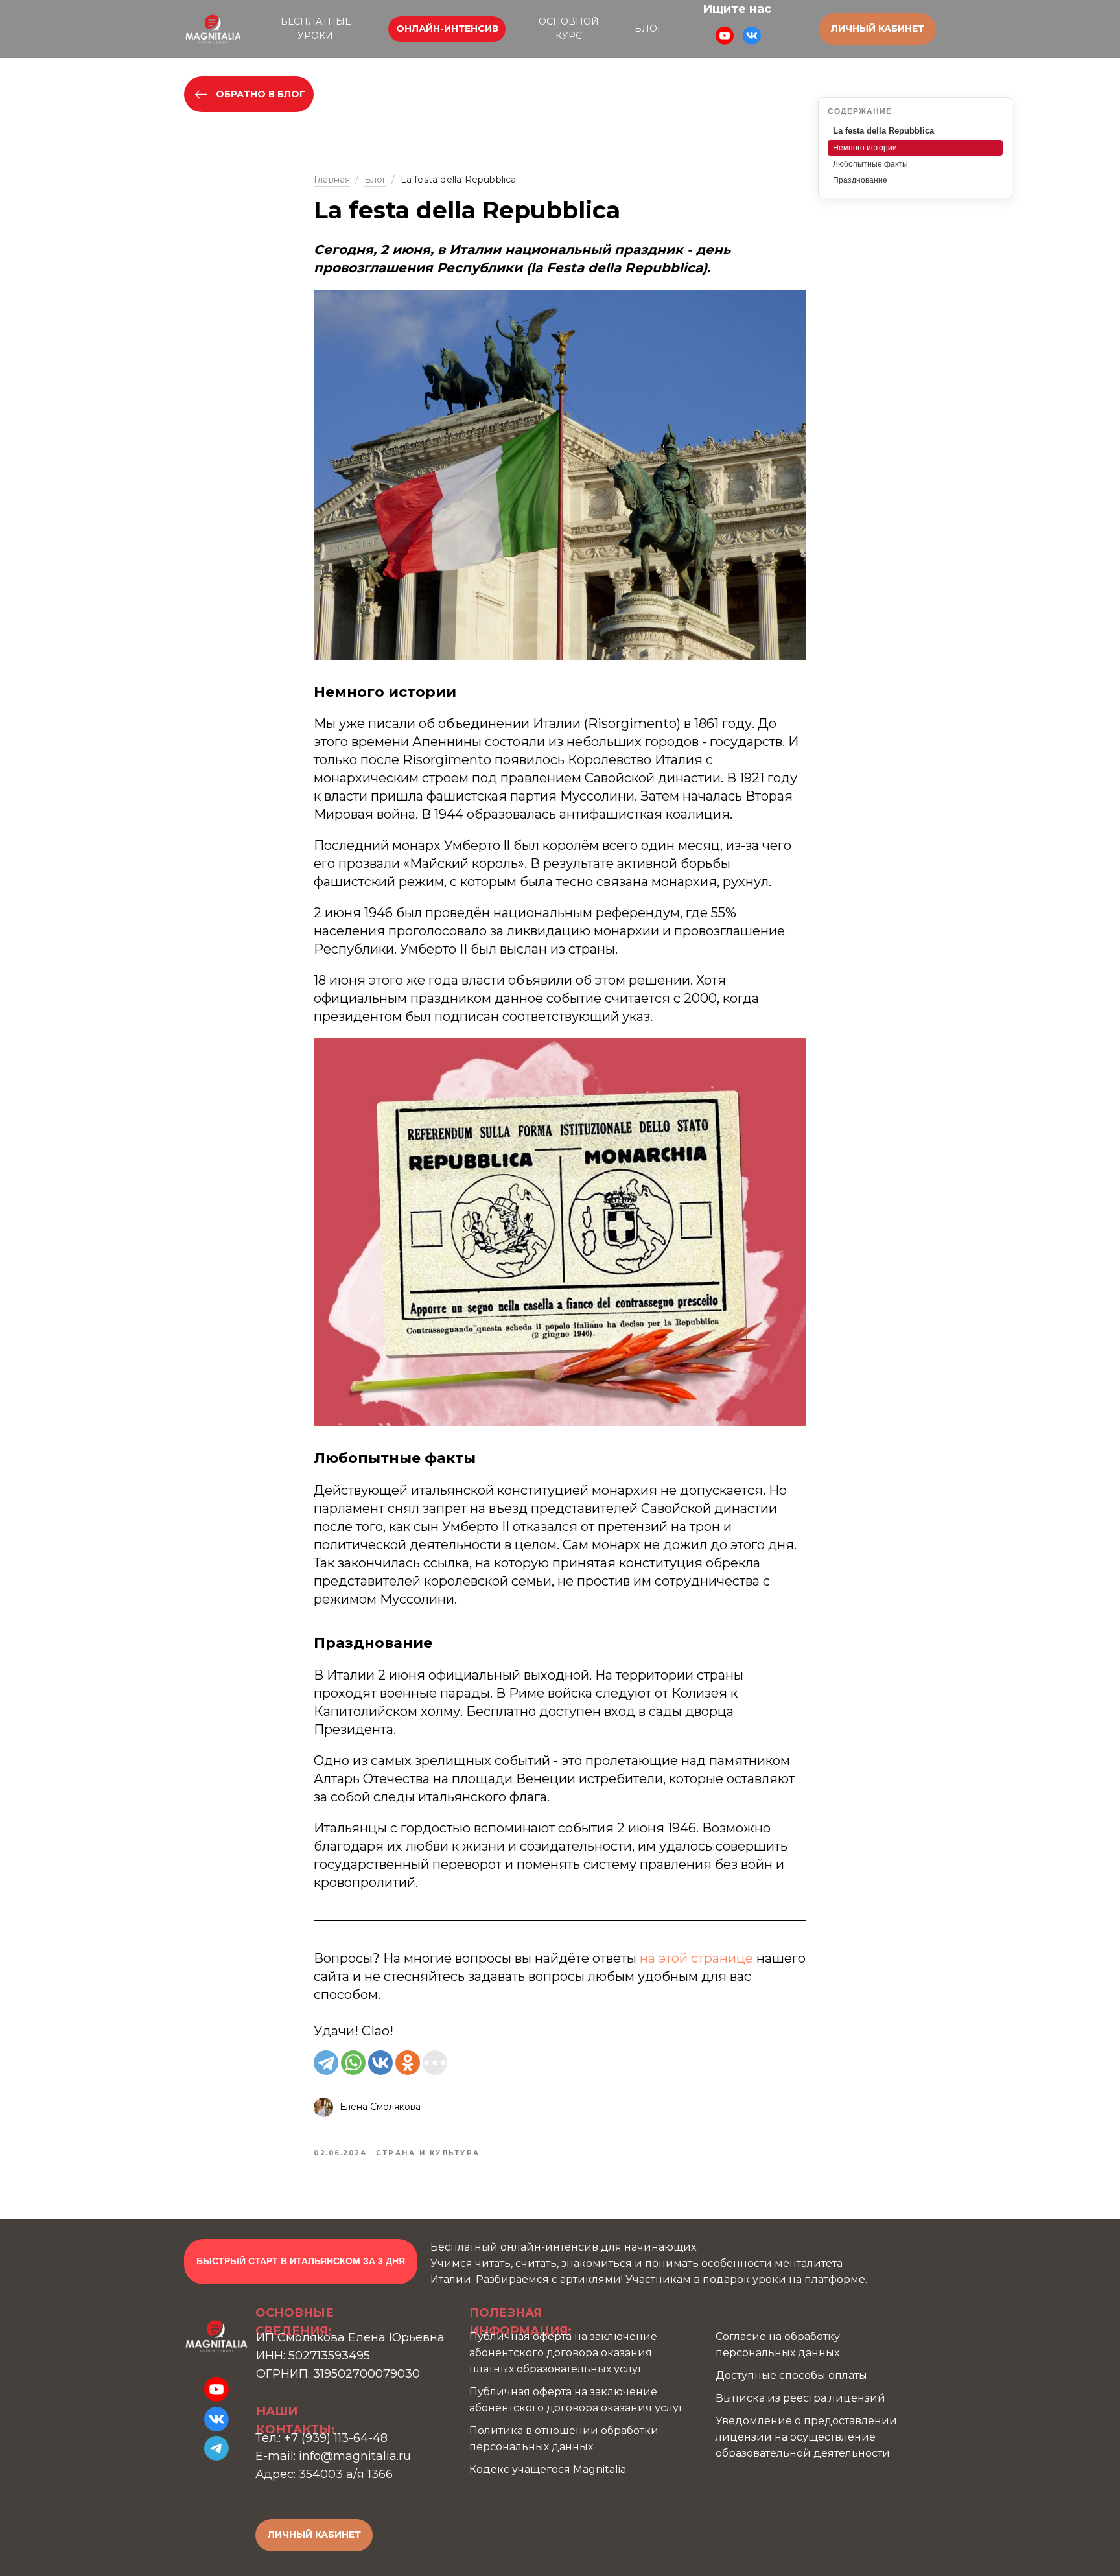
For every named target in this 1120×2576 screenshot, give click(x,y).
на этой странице (696, 1958)
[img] (213, 29)
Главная (332, 180)
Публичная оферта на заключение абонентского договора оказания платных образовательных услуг (563, 2353)
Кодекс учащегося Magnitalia (548, 2469)
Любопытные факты (870, 164)
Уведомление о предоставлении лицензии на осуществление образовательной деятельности (806, 2437)
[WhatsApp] (353, 2063)
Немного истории (865, 148)
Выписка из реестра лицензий (800, 2398)
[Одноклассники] (408, 2063)
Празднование (860, 180)
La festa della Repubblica (883, 131)
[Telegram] (326, 2063)
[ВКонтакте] (380, 2063)
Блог (376, 180)
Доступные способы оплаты (791, 2375)
